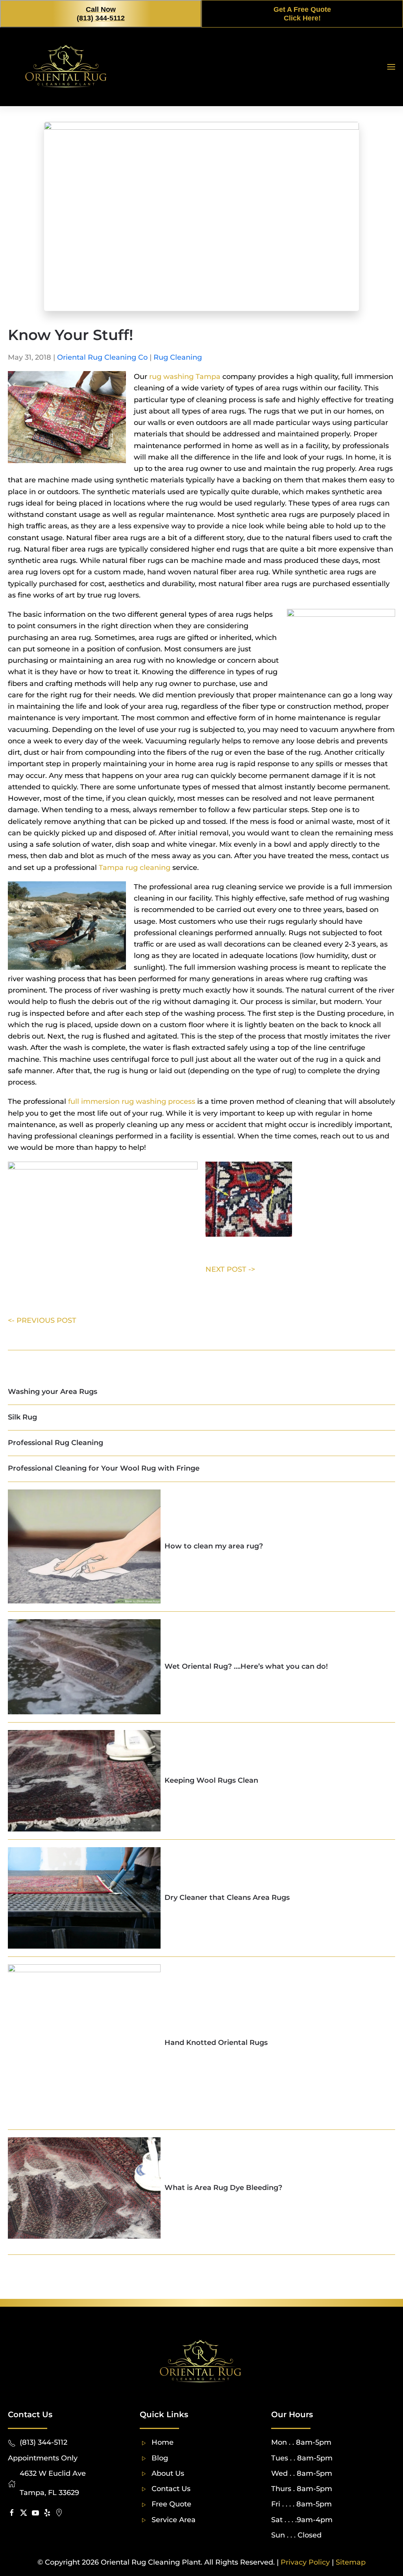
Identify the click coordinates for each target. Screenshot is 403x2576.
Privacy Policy (305, 2562)
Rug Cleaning (178, 357)
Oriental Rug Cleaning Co (102, 357)
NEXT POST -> (230, 1269)
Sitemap (351, 2562)
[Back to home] (67, 67)
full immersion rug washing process (132, 1101)
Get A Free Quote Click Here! (302, 14)
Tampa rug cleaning (135, 868)
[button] (391, 67)
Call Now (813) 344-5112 (101, 14)
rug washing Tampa (185, 377)
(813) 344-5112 (43, 2442)
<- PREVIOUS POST (42, 1320)
